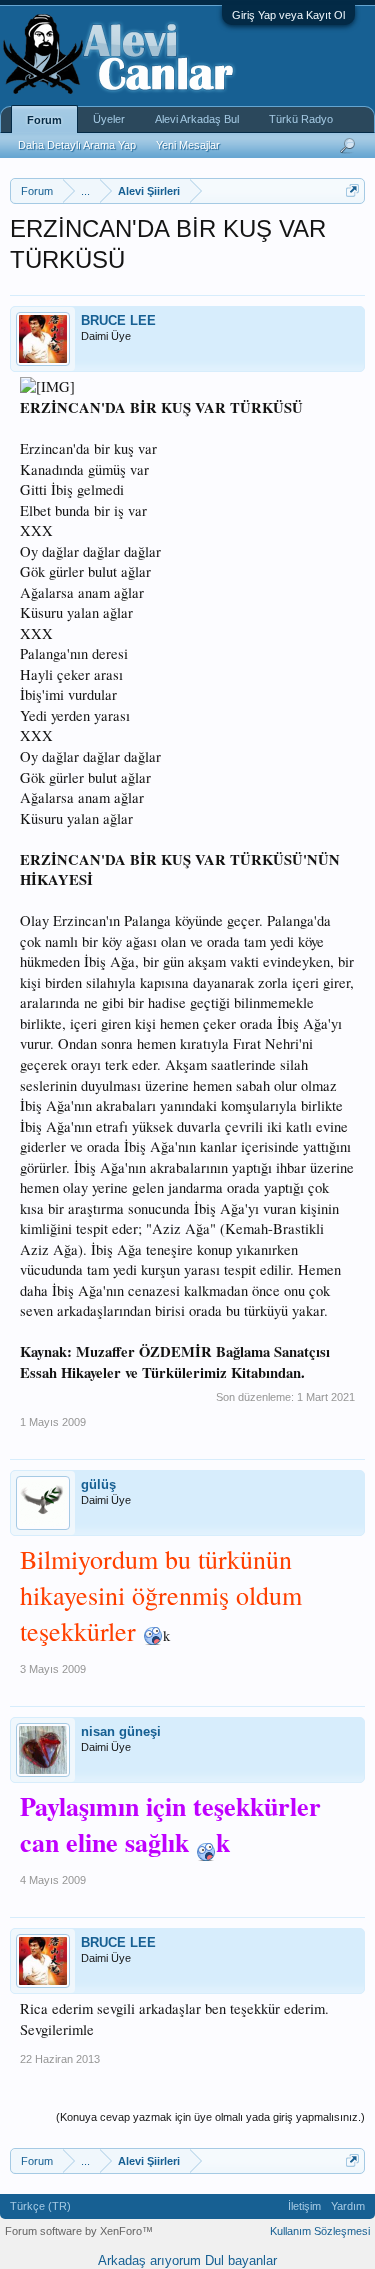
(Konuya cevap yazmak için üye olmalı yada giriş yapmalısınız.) (210, 2117)
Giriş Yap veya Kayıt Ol (288, 15)
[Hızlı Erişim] (352, 190)
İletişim (304, 2206)
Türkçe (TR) (40, 2206)
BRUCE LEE (118, 320)
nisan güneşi (121, 1731)
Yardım (348, 2206)
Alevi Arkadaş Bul (197, 119)
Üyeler (109, 119)
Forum (44, 120)
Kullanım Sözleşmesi (320, 2231)
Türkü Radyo (301, 119)
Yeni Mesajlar (188, 145)
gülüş (98, 1484)
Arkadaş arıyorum (149, 2260)
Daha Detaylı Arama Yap (77, 145)
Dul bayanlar (241, 2260)
